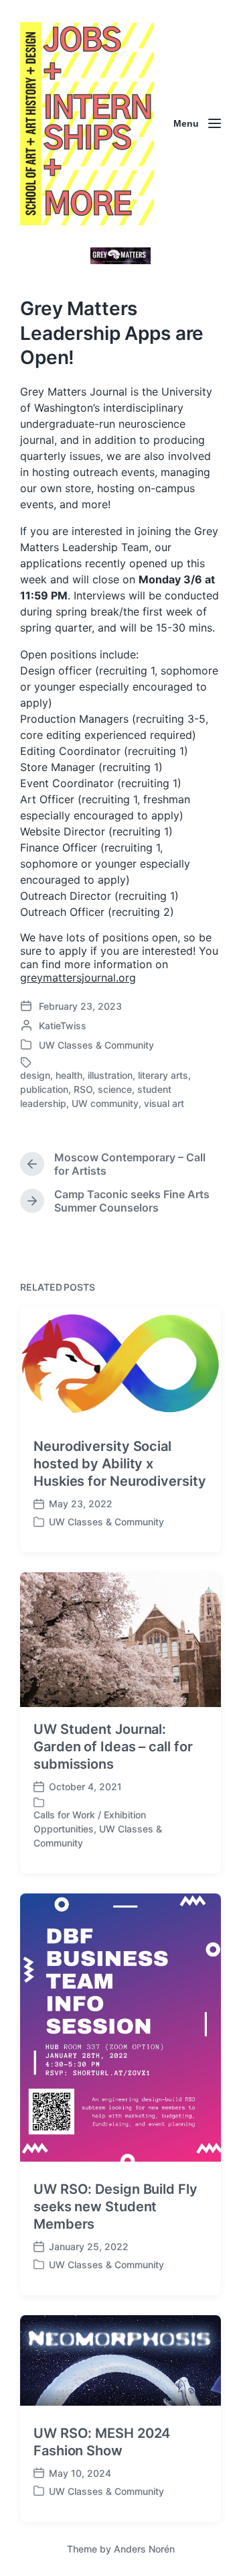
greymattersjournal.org (78, 978)
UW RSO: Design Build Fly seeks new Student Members (115, 2207)
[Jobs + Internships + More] (87, 124)
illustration (110, 1075)
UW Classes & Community (96, 1045)
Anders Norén (144, 2549)
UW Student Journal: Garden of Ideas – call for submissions (113, 1747)
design (35, 1075)
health (69, 1075)
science (115, 1089)
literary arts (163, 1075)
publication (44, 1089)
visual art (164, 1103)
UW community (105, 1103)
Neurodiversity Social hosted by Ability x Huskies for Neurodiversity (119, 1464)
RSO (83, 1089)
